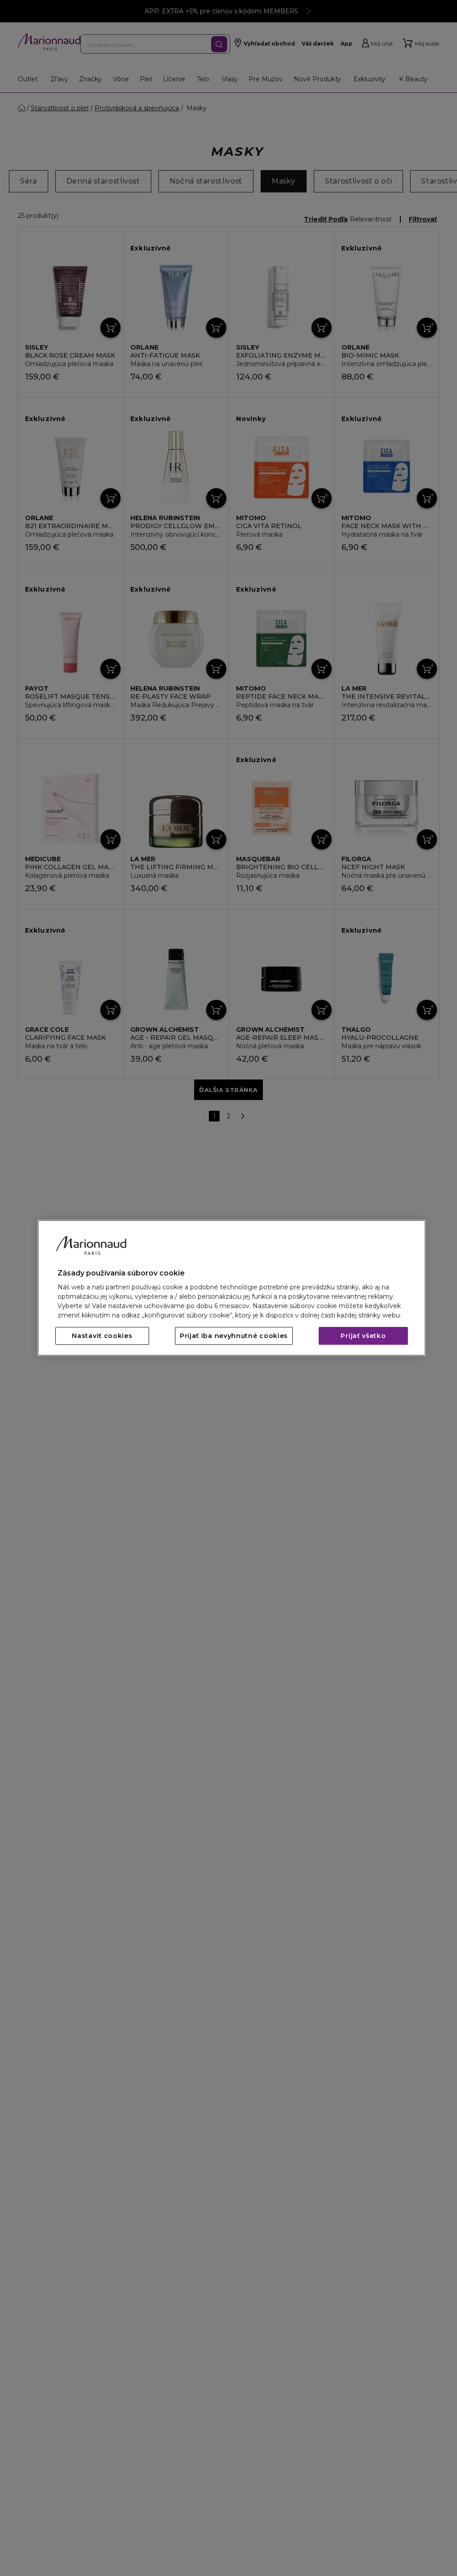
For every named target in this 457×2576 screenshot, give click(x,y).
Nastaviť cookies (102, 1336)
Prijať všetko (363, 1336)
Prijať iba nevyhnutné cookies (234, 1336)
